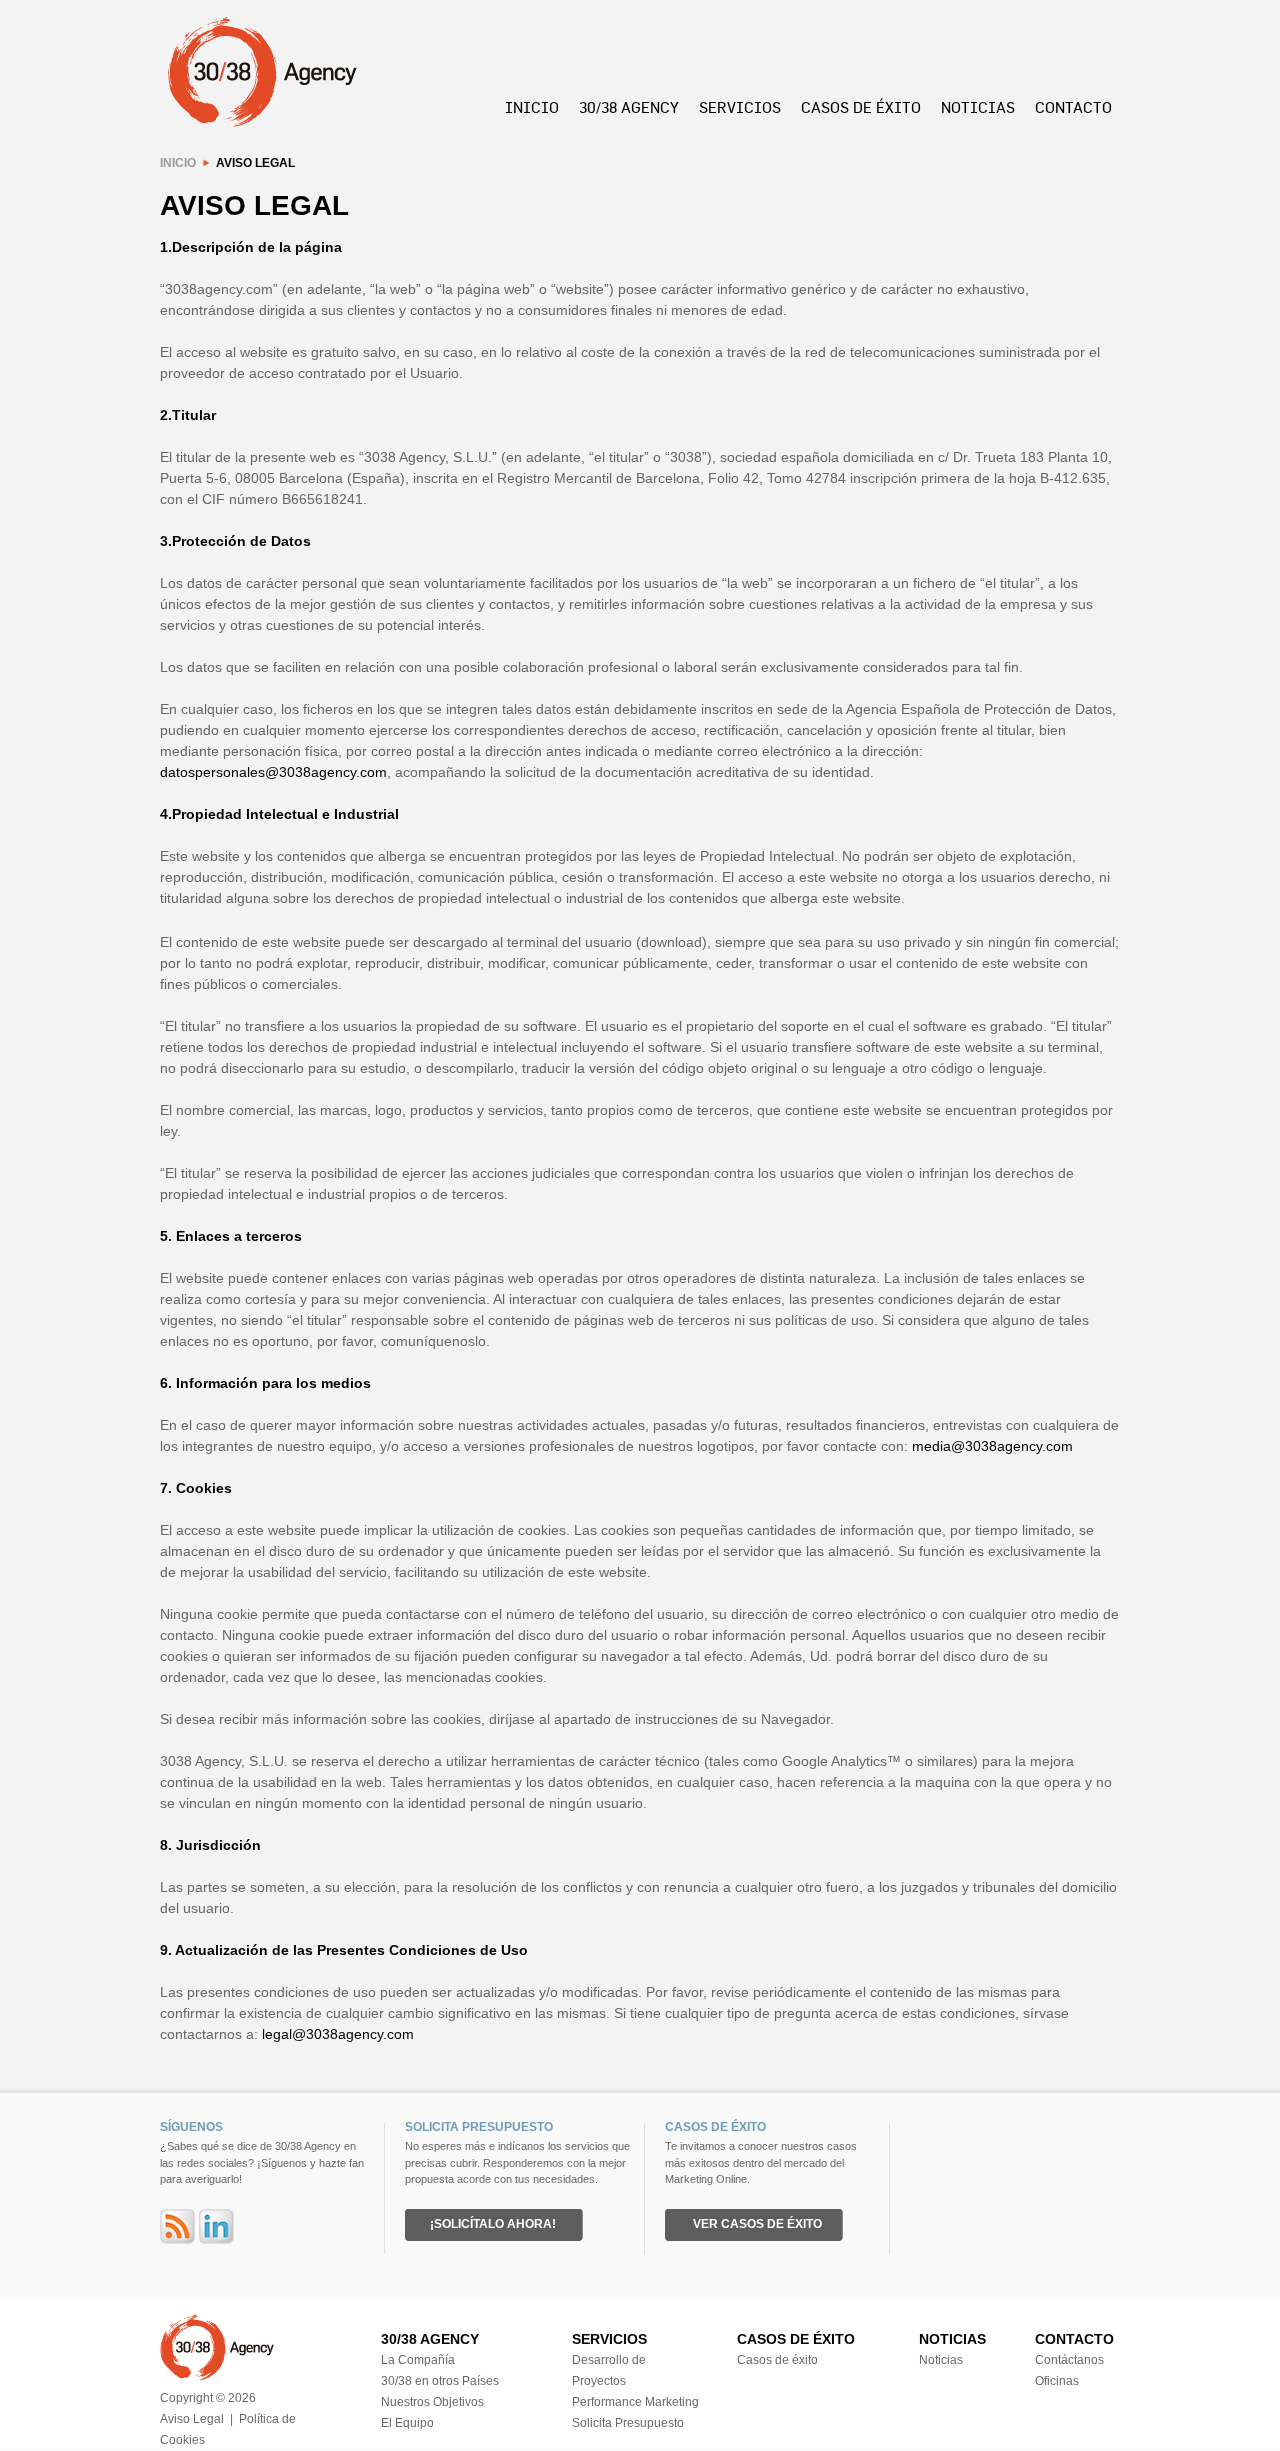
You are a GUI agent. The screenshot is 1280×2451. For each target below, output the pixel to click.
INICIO (532, 107)
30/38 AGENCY (629, 107)
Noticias (941, 2360)
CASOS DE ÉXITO (861, 107)
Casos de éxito (777, 2360)
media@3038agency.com (992, 1446)
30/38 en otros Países (440, 2381)
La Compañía (418, 2360)
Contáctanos (1069, 2360)
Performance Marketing (635, 2402)
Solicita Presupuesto (628, 2423)
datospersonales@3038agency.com (273, 772)
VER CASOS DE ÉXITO (757, 2224)
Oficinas (1057, 2381)
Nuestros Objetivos (432, 2402)
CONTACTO (1073, 107)
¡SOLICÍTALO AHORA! (493, 2224)
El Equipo (407, 2423)
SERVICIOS (740, 107)
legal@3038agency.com (338, 2034)
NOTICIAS (978, 107)
